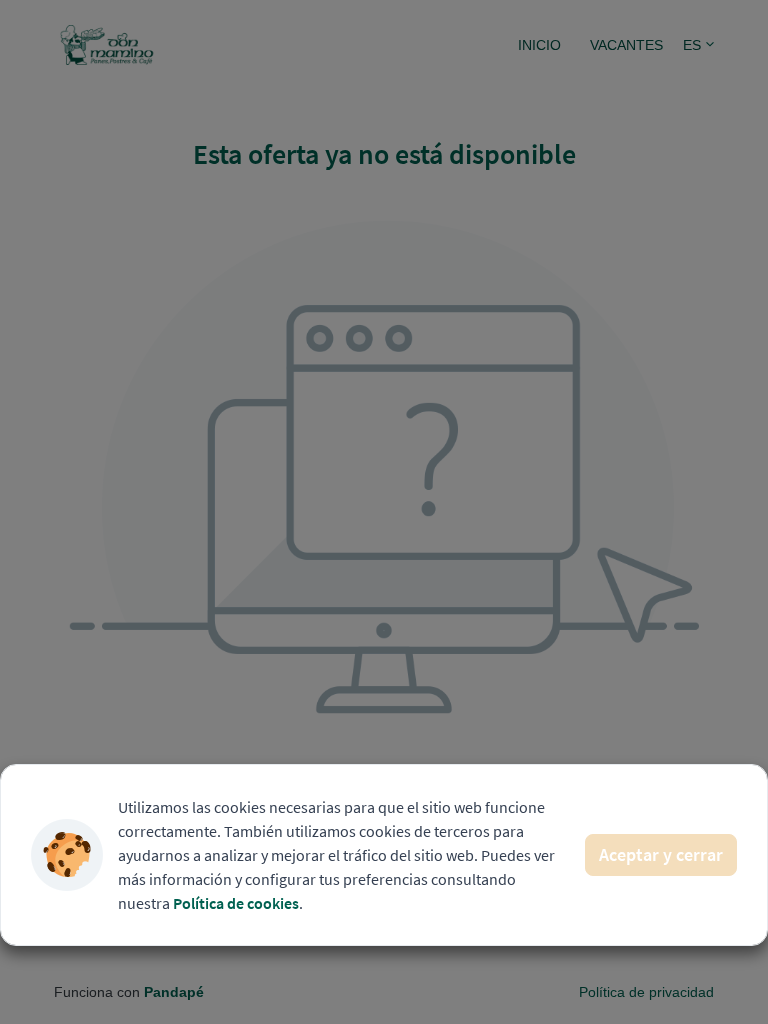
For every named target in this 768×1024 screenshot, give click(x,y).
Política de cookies (236, 903)
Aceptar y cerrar (661, 854)
